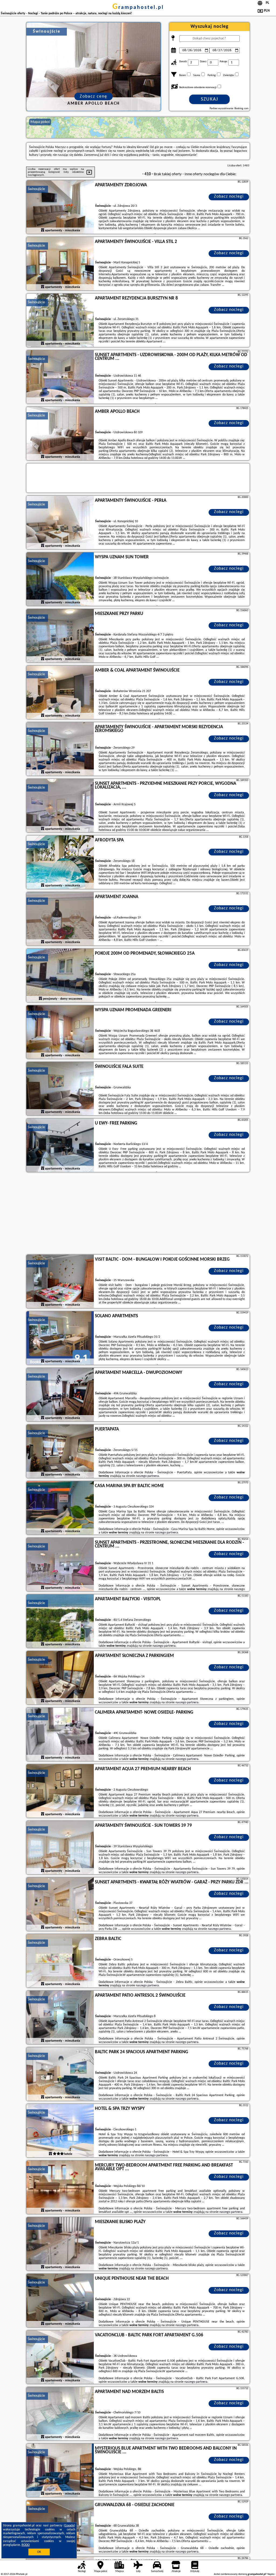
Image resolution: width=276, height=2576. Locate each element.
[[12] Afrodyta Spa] (60, 862)
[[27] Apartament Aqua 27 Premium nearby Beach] (60, 1791)
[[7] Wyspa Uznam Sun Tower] (60, 579)
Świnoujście (36, 189)
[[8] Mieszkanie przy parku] (60, 636)
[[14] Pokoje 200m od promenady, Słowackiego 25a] (60, 976)
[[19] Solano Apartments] (60, 1338)
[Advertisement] (138, 1214)
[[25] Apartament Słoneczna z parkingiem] (60, 1678)
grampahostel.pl (138, 8)
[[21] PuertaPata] (60, 1452)
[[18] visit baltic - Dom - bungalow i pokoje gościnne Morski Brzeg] (60, 1282)
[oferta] (43, 231)
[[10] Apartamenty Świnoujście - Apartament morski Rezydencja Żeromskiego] (60, 749)
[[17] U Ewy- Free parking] (60, 1146)
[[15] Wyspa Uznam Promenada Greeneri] (60, 1032)
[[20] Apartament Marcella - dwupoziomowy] (60, 1395)
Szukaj (210, 99)
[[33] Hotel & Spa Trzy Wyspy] (60, 2131)
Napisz (271, 2574)
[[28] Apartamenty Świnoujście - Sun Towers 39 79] (60, 1848)
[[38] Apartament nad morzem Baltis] (60, 2414)
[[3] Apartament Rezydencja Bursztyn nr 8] (60, 321)
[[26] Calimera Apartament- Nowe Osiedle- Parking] (60, 1735)
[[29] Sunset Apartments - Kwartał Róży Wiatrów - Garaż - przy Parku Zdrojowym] (60, 1904)
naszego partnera (147, 1476)
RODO (26, 2545)
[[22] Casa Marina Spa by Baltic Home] (60, 1508)
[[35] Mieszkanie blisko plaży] (60, 2244)
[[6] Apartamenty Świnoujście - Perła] (60, 523)
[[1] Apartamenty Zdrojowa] (60, 207)
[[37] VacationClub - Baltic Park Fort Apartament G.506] (60, 2357)
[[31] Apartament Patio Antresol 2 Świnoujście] (60, 2018)
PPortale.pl (21, 2574)
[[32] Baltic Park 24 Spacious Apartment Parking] (60, 2074)
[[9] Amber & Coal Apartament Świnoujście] (60, 693)
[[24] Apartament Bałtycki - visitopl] (60, 1621)
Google (69, 2526)
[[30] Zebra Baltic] (60, 1961)
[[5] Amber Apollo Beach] (60, 434)
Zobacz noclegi (229, 197)
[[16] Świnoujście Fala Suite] (60, 1089)
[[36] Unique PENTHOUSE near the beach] (60, 2301)
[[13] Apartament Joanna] (60, 919)
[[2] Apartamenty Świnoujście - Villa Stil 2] (60, 264)
